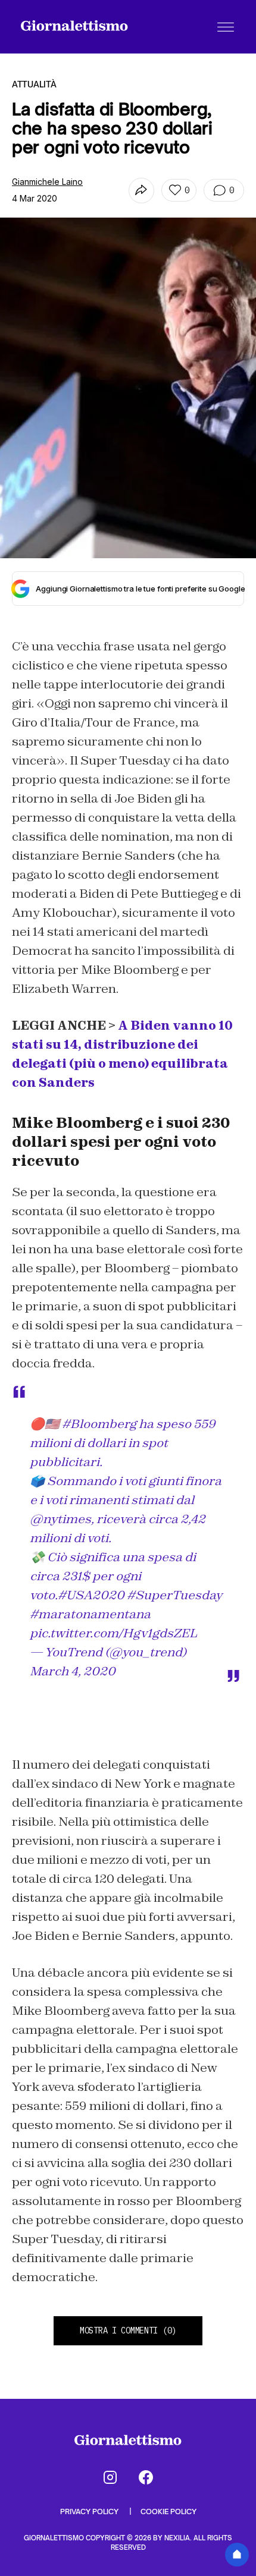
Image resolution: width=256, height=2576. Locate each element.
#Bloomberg (99, 1424)
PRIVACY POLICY (90, 2511)
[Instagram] (110, 2477)
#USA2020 (91, 1595)
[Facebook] (146, 2477)
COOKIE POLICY (168, 2511)
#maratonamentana (90, 1614)
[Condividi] (141, 191)
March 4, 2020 (73, 1671)
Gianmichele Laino (47, 182)
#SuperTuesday (174, 1595)
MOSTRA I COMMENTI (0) (128, 2330)
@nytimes (60, 1519)
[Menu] (226, 27)
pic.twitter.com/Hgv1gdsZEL (113, 1633)
